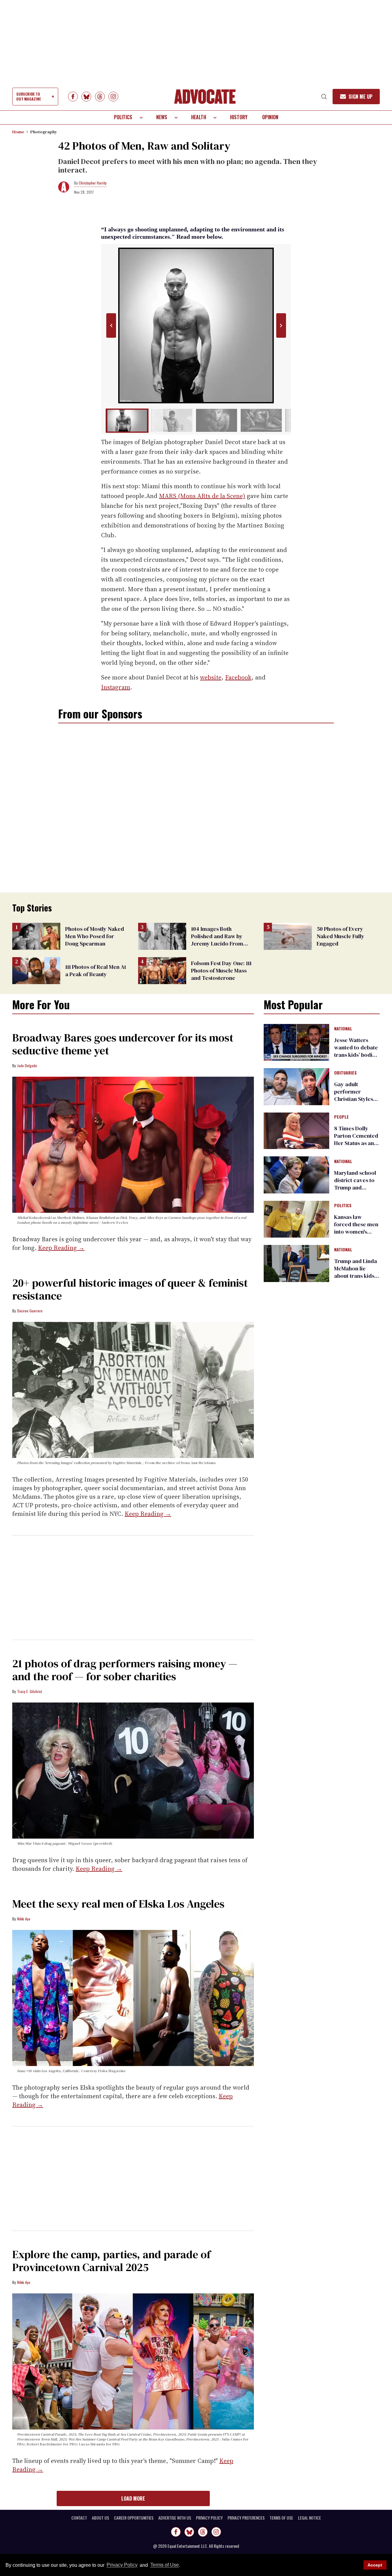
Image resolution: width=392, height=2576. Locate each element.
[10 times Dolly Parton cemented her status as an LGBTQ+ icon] (296, 1130)
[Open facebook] (73, 97)
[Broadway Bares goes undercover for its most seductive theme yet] (133, 1144)
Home (18, 132)
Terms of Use (164, 2565)
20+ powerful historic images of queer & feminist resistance (130, 1289)
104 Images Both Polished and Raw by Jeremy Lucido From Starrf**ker (217, 940)
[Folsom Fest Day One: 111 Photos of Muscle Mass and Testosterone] (162, 970)
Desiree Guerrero (30, 1311)
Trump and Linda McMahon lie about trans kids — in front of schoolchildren (356, 1276)
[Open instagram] (113, 97)
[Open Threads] (100, 97)
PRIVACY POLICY (209, 2518)
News (162, 117)
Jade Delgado (27, 1065)
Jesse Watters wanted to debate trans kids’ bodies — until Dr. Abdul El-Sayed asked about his (356, 1058)
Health (199, 117)
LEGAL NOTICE (309, 2518)
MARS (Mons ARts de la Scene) (202, 496)
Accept (375, 2565)
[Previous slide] (111, 325)
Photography (44, 132)
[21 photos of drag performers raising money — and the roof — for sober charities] (133, 1770)
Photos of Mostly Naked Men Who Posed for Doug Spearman (95, 936)
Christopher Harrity (93, 183)
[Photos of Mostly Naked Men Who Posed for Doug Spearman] (36, 936)
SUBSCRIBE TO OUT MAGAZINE (28, 96)
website (211, 677)
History (239, 117)
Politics (123, 117)
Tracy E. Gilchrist (30, 1691)
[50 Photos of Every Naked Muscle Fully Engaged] (288, 936)
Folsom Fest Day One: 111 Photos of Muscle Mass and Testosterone (221, 970)
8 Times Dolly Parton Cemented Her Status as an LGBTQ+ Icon (356, 1139)
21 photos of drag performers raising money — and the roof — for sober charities (125, 1670)
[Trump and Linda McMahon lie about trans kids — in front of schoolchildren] (296, 1263)
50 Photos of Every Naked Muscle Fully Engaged (341, 936)
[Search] (324, 97)
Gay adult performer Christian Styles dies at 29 (354, 1095)
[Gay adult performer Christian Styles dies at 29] (296, 1086)
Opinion (270, 117)
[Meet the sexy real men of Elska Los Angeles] (133, 1998)
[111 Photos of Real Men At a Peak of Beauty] (36, 970)
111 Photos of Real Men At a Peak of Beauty (96, 970)
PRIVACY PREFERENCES (246, 2518)
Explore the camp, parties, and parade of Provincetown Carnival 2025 (111, 2261)
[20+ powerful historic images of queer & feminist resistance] (133, 1390)
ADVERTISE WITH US (175, 2518)
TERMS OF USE (281, 2518)
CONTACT (79, 2518)
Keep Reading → (61, 1248)
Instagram (116, 687)
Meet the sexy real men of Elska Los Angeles (118, 1904)
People (341, 1117)
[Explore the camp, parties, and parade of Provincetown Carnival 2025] (133, 2361)
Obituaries (345, 1073)
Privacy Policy (122, 2565)
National (343, 1029)
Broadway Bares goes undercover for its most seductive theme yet (123, 1044)
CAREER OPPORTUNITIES (134, 2518)
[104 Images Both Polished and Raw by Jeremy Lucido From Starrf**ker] (162, 936)
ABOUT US (100, 2518)
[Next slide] (281, 325)
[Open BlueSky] (86, 97)
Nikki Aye (24, 1919)
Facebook (238, 677)
